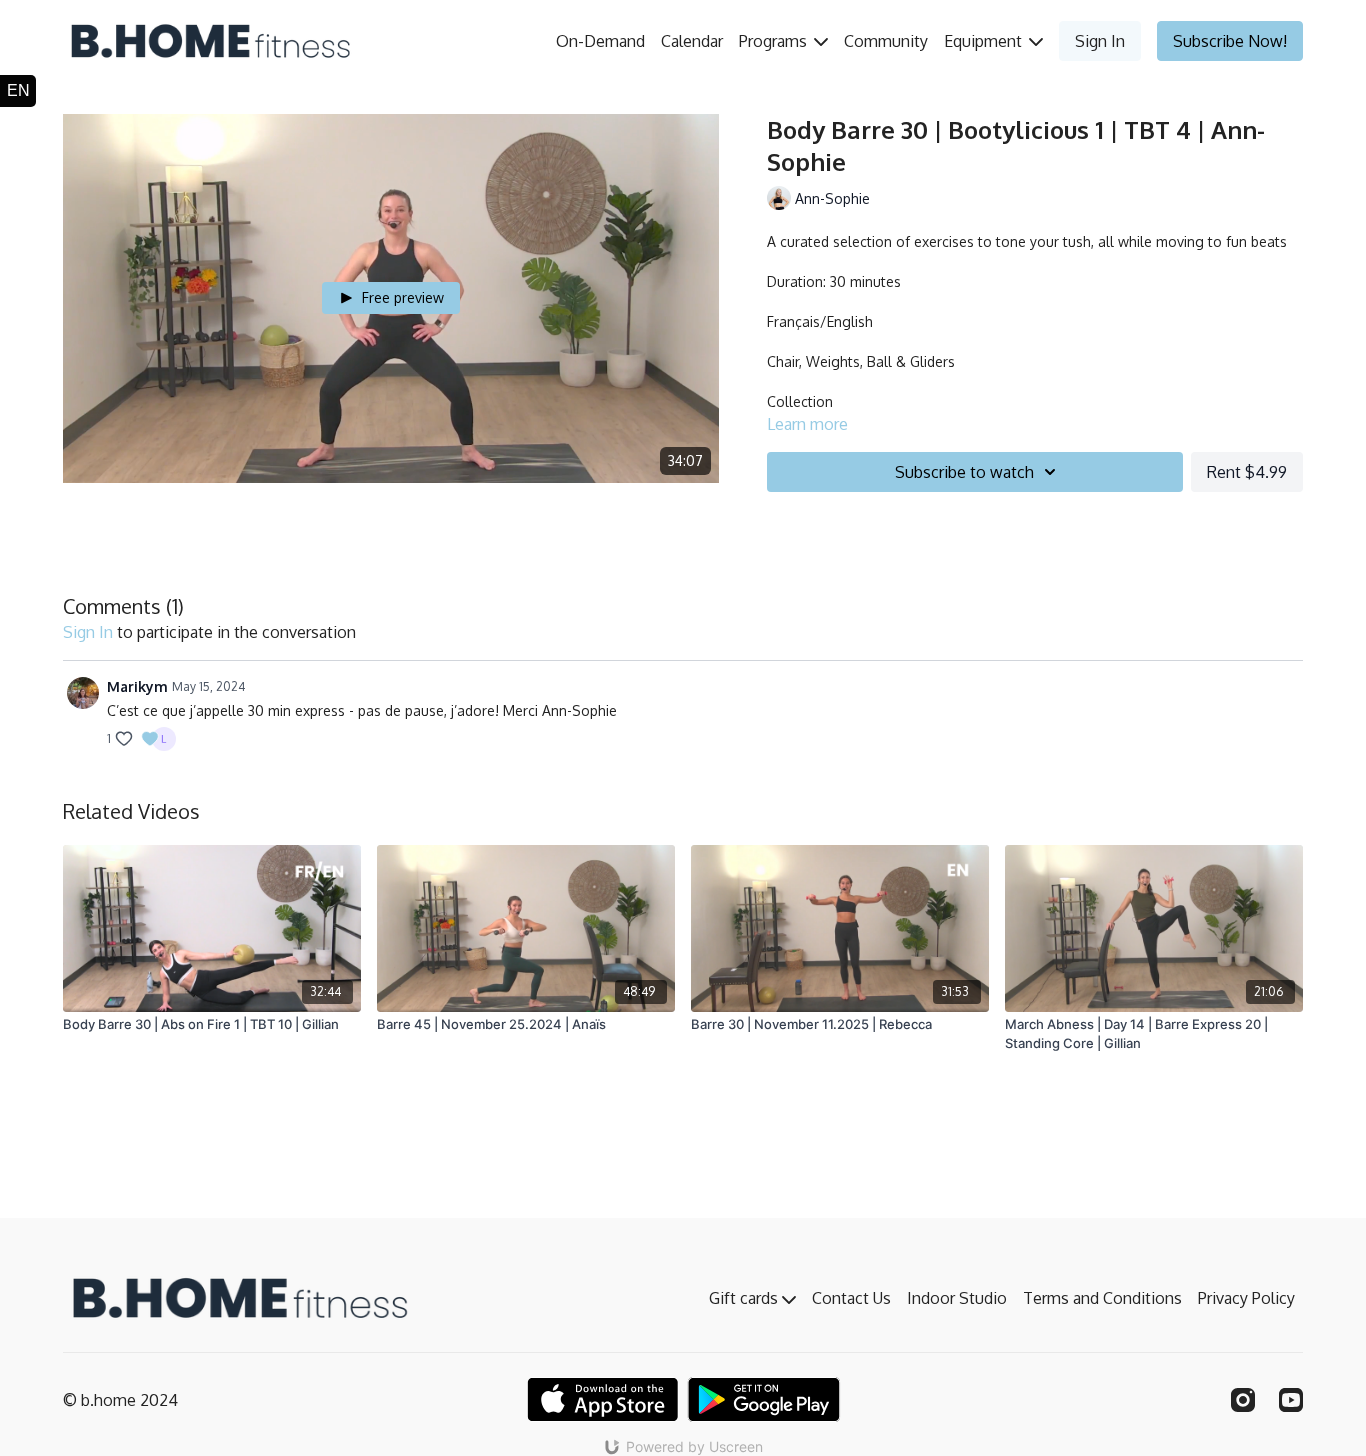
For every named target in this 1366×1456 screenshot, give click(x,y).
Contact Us (851, 1298)
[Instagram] (1243, 1400)
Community (886, 41)
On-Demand (600, 41)
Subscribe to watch (964, 472)
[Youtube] (1291, 1400)
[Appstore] (602, 1399)
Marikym (137, 686)
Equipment (985, 41)
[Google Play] (764, 1399)
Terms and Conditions (1102, 1298)
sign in (88, 632)
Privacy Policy (1246, 1298)
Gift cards (745, 1298)
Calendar (692, 41)
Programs (775, 41)
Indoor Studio (957, 1298)
